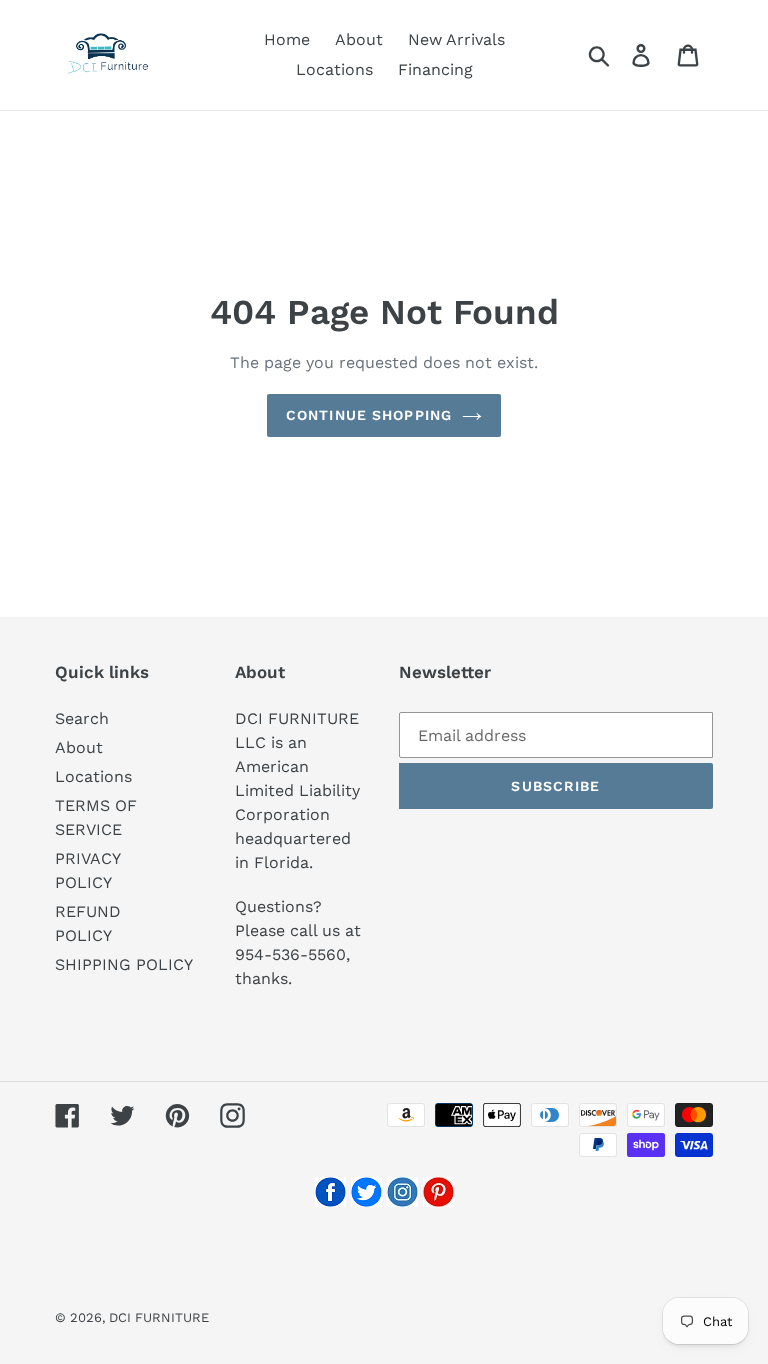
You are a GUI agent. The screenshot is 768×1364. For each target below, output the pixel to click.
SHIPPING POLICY (124, 964)
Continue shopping (369, 415)
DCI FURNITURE (159, 1317)
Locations (93, 776)
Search (82, 718)
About (79, 747)
